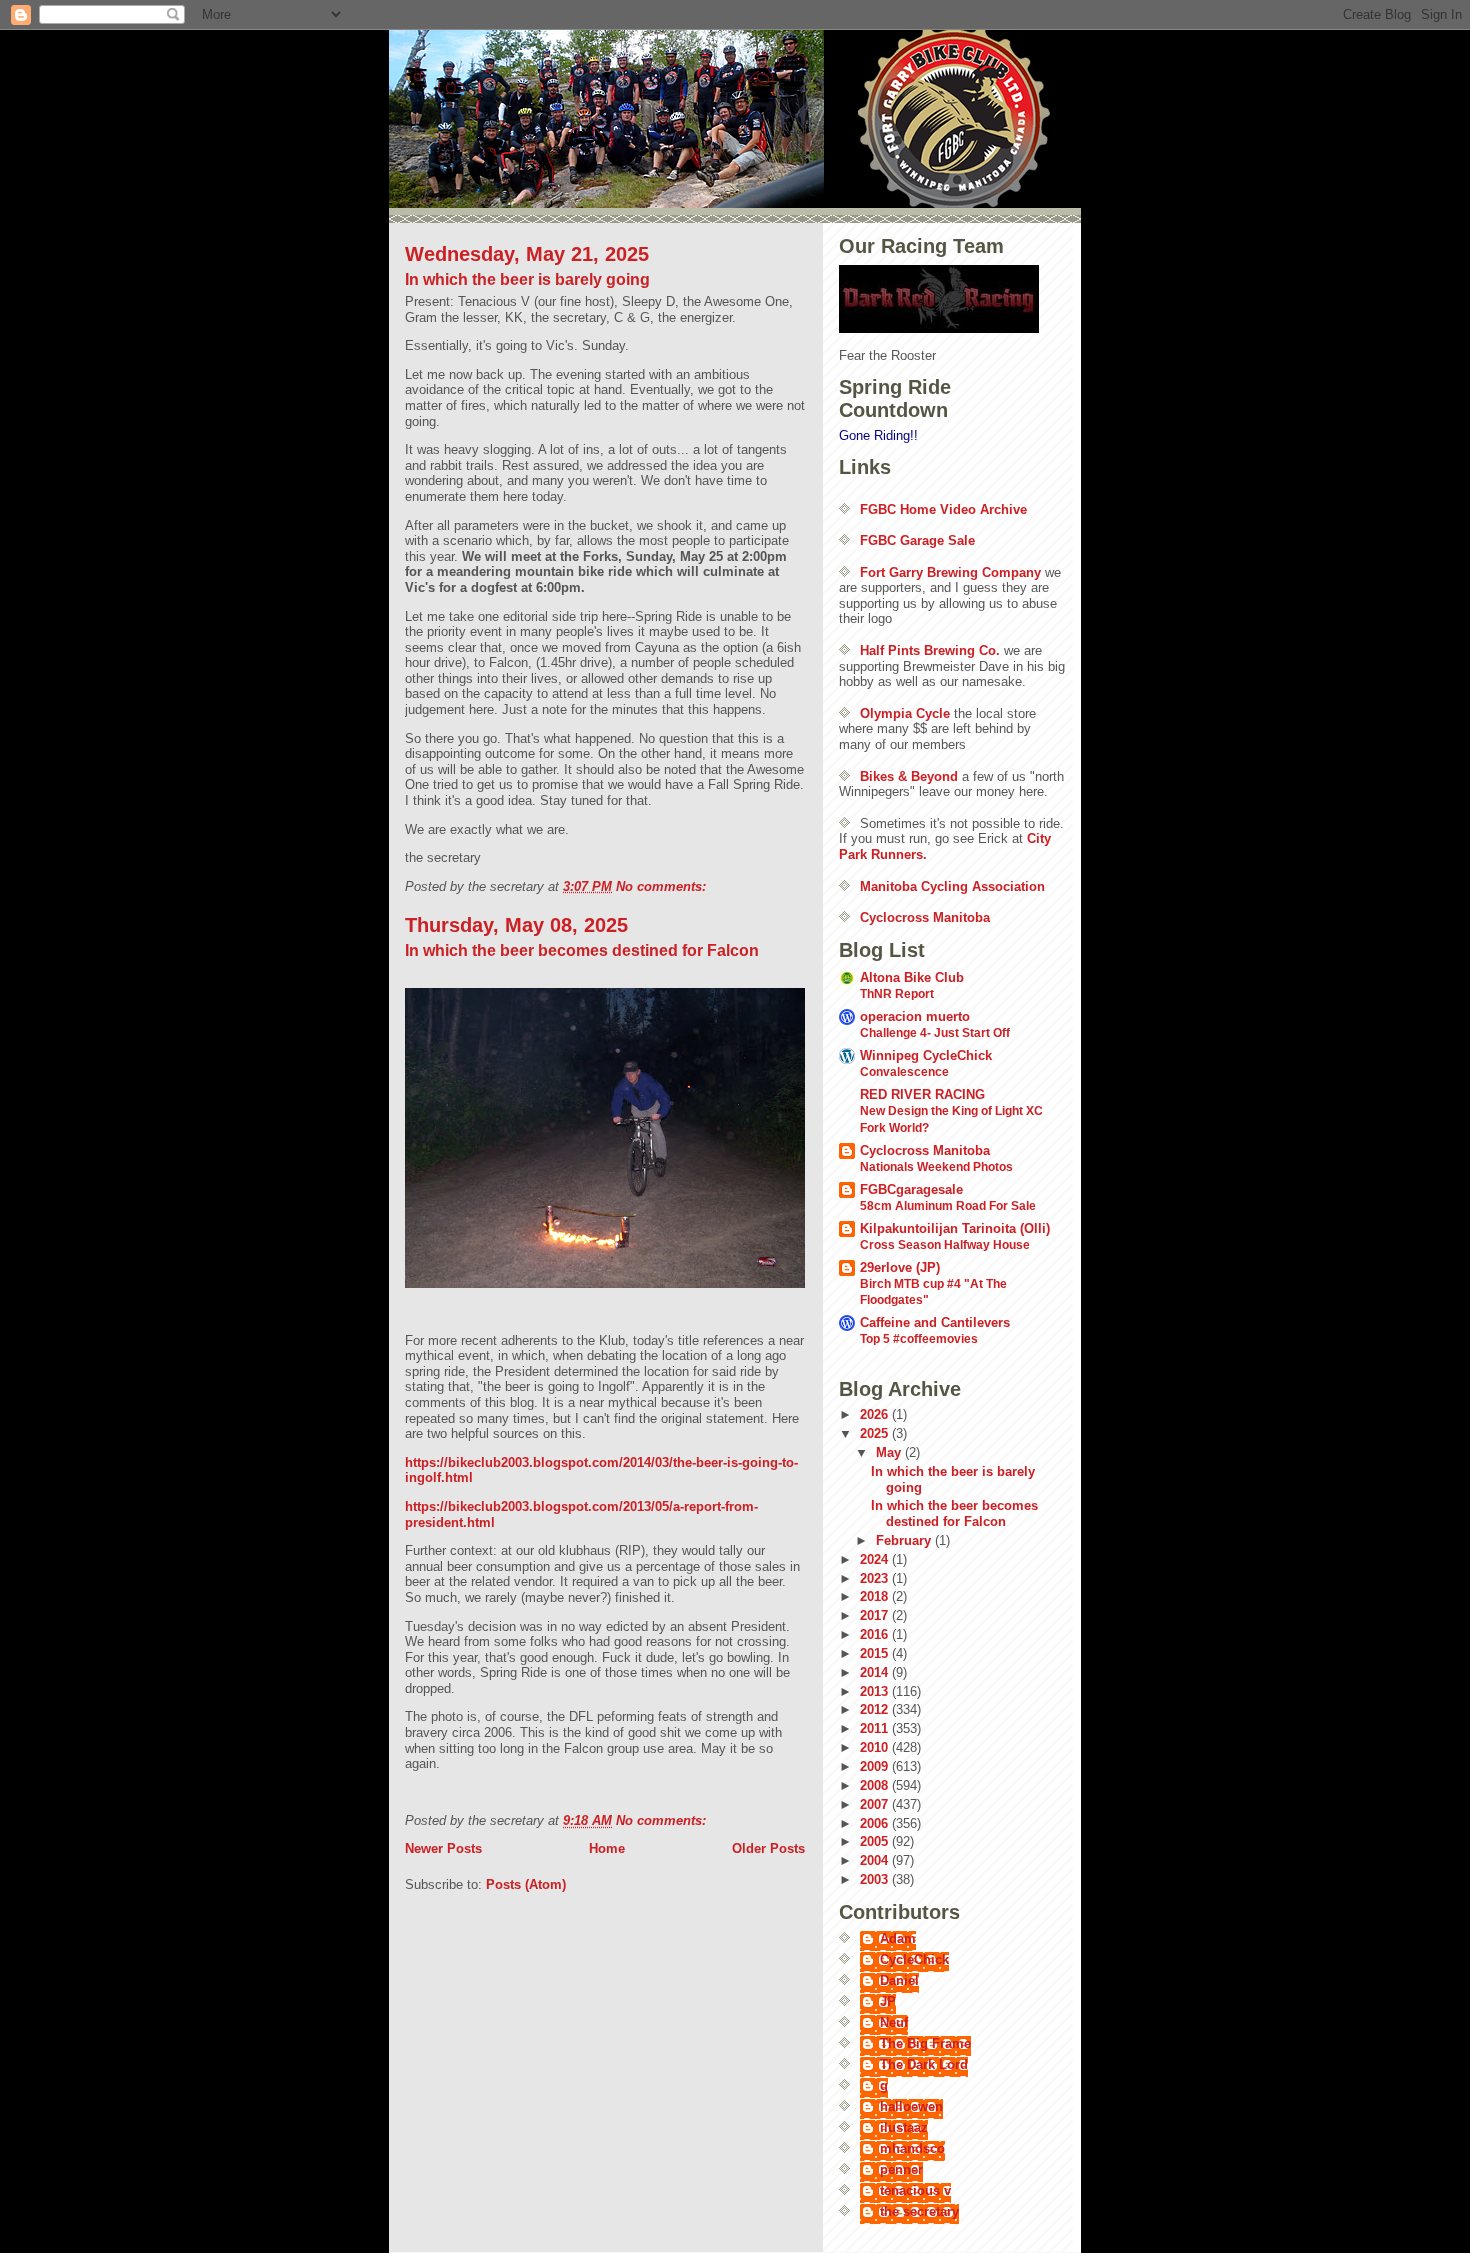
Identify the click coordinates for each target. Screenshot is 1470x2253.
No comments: (663, 886)
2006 (876, 1823)
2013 (876, 1691)
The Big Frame (925, 2043)
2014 (876, 1672)
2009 (876, 1766)
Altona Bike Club (912, 977)
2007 (876, 1804)
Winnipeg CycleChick (926, 1055)
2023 (876, 1578)
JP (888, 2001)
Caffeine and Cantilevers (935, 1322)
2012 (876, 1709)
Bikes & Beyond (909, 776)
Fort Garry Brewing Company (950, 572)
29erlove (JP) (900, 1267)
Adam (898, 1938)
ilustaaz (904, 2127)
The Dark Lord (924, 2064)
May (890, 1452)
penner (901, 2169)
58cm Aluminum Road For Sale (948, 1206)
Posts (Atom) (526, 1884)
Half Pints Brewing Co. (930, 650)
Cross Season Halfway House (945, 1245)
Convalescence (904, 1072)
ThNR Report (897, 994)
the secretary (919, 2211)
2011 (876, 1728)
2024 (876, 1559)
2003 (876, 1879)
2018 (876, 1596)
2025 (876, 1433)
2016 (876, 1634)
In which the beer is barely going (527, 279)
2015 (876, 1653)
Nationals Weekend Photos (936, 1167)
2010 (876, 1747)
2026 (876, 1414)
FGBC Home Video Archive (943, 509)
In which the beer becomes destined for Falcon (582, 950)
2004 (876, 1860)
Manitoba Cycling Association (952, 886)
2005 (876, 1841)
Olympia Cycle (905, 713)
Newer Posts (443, 1848)
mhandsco (912, 2148)
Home (607, 1848)
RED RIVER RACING (922, 1094)
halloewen (911, 2106)
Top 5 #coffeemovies (919, 1339)
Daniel (899, 1980)
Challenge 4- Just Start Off (935, 1033)
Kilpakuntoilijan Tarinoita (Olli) (955, 1228)
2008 (876, 1785)
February (905, 1540)
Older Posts (768, 1848)
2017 (876, 1615)
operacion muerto (915, 1016)
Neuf (894, 2022)
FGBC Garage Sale (917, 540)
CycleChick (914, 1959)
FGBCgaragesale (911, 1189)
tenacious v (915, 2190)
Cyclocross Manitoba (925, 917)
